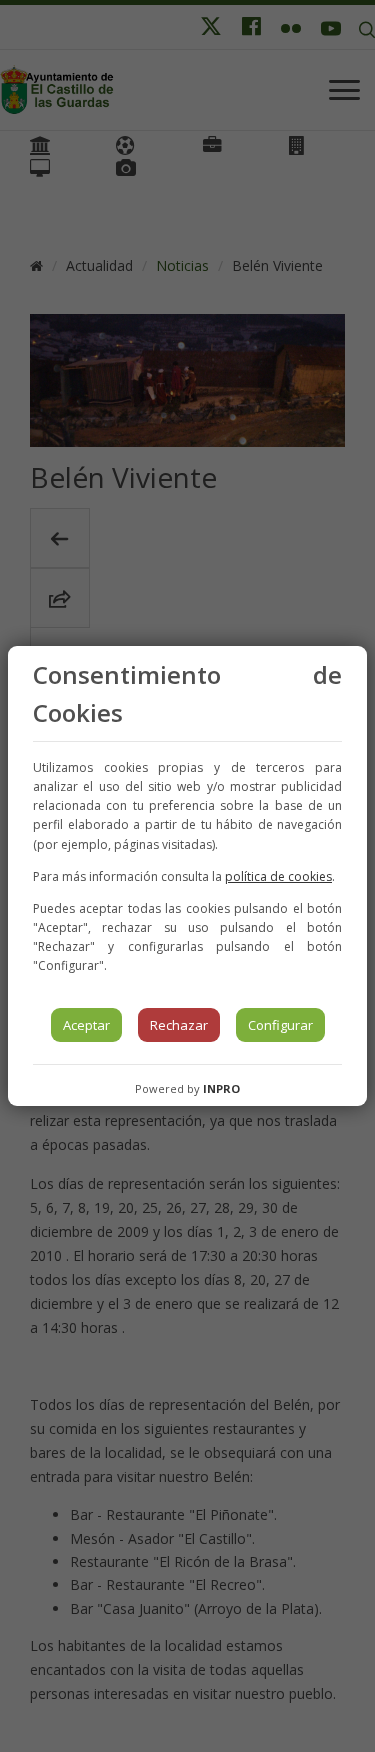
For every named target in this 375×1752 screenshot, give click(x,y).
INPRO (221, 1088)
